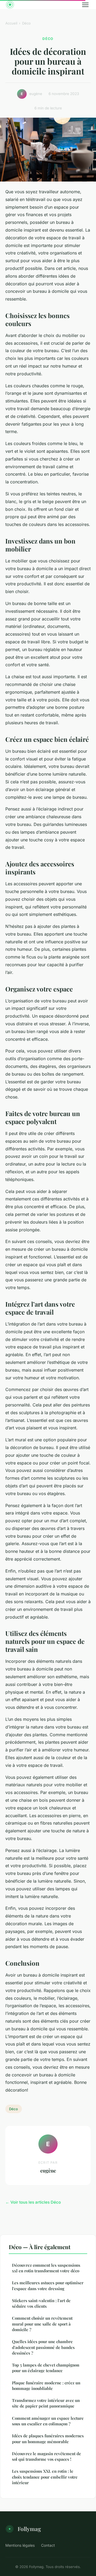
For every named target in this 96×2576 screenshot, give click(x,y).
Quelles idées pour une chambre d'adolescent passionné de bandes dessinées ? (43, 2347)
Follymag (29, 2529)
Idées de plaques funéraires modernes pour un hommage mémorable (48, 2439)
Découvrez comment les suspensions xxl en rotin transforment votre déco (46, 2268)
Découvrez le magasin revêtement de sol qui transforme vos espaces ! (47, 2456)
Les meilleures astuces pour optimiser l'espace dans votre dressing (48, 2285)
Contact (48, 2545)
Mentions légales (20, 2545)
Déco (26, 23)
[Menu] (85, 5)
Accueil (11, 23)
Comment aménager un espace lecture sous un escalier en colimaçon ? (48, 2421)
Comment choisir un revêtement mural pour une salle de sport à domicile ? (42, 2324)
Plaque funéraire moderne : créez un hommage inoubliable (46, 2386)
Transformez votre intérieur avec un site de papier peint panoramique (46, 2403)
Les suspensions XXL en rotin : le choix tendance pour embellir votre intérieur (45, 2477)
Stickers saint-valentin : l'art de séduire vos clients (41, 2303)
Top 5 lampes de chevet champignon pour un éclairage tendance (46, 2368)
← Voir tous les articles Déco (33, 2202)
